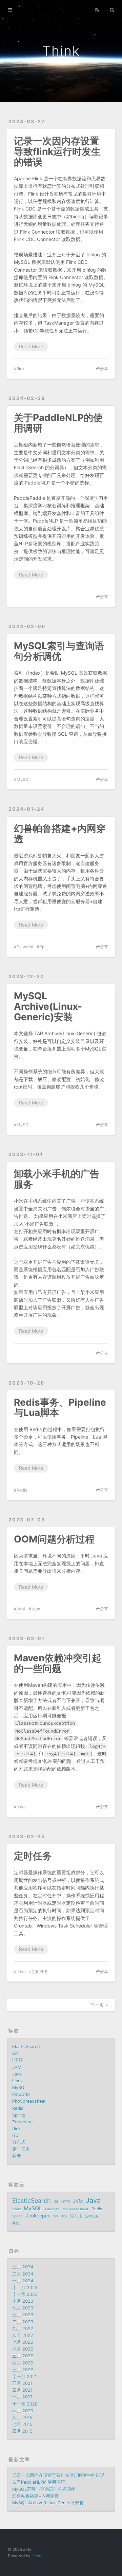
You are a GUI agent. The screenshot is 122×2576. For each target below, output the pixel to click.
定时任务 (33, 1856)
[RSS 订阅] (97, 9)
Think (61, 51)
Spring (19, 2115)
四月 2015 (22, 2431)
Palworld (25, 947)
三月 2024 (23, 2267)
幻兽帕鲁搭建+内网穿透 (60, 834)
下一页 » (99, 2005)
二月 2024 (23, 2274)
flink (21, 369)
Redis (22, 1490)
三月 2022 (23, 2370)
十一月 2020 (25, 2404)
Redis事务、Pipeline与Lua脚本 (60, 1408)
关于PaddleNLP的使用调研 (58, 423)
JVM (21, 1609)
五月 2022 (23, 2356)
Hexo (36, 2556)
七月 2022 (23, 2342)
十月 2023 (23, 2301)
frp (42, 947)
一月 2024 (23, 2281)
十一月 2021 (25, 2377)
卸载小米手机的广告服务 (57, 1179)
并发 (17, 2156)
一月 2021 (22, 2397)
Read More (31, 346)
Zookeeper (23, 2122)
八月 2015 (22, 2418)
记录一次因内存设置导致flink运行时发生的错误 (57, 151)
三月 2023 (23, 2315)
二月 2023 (23, 2322)
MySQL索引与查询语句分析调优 (59, 651)
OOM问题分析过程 (54, 1539)
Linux (17, 2081)
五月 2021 (22, 2383)
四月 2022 (23, 2363)
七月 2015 (22, 2424)
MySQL (24, 779)
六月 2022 (23, 2349)
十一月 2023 (25, 2294)
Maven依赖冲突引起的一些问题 (58, 1663)
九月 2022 (23, 2329)
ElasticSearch (26, 2047)
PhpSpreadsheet (29, 2101)
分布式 (19, 2142)
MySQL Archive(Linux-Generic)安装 (48, 1006)
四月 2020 (23, 2411)
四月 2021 (22, 2390)
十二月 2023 (25, 2288)
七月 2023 (23, 2308)
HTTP (18, 2060)
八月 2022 (23, 2335)
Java (36, 1609)
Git (15, 2053)
